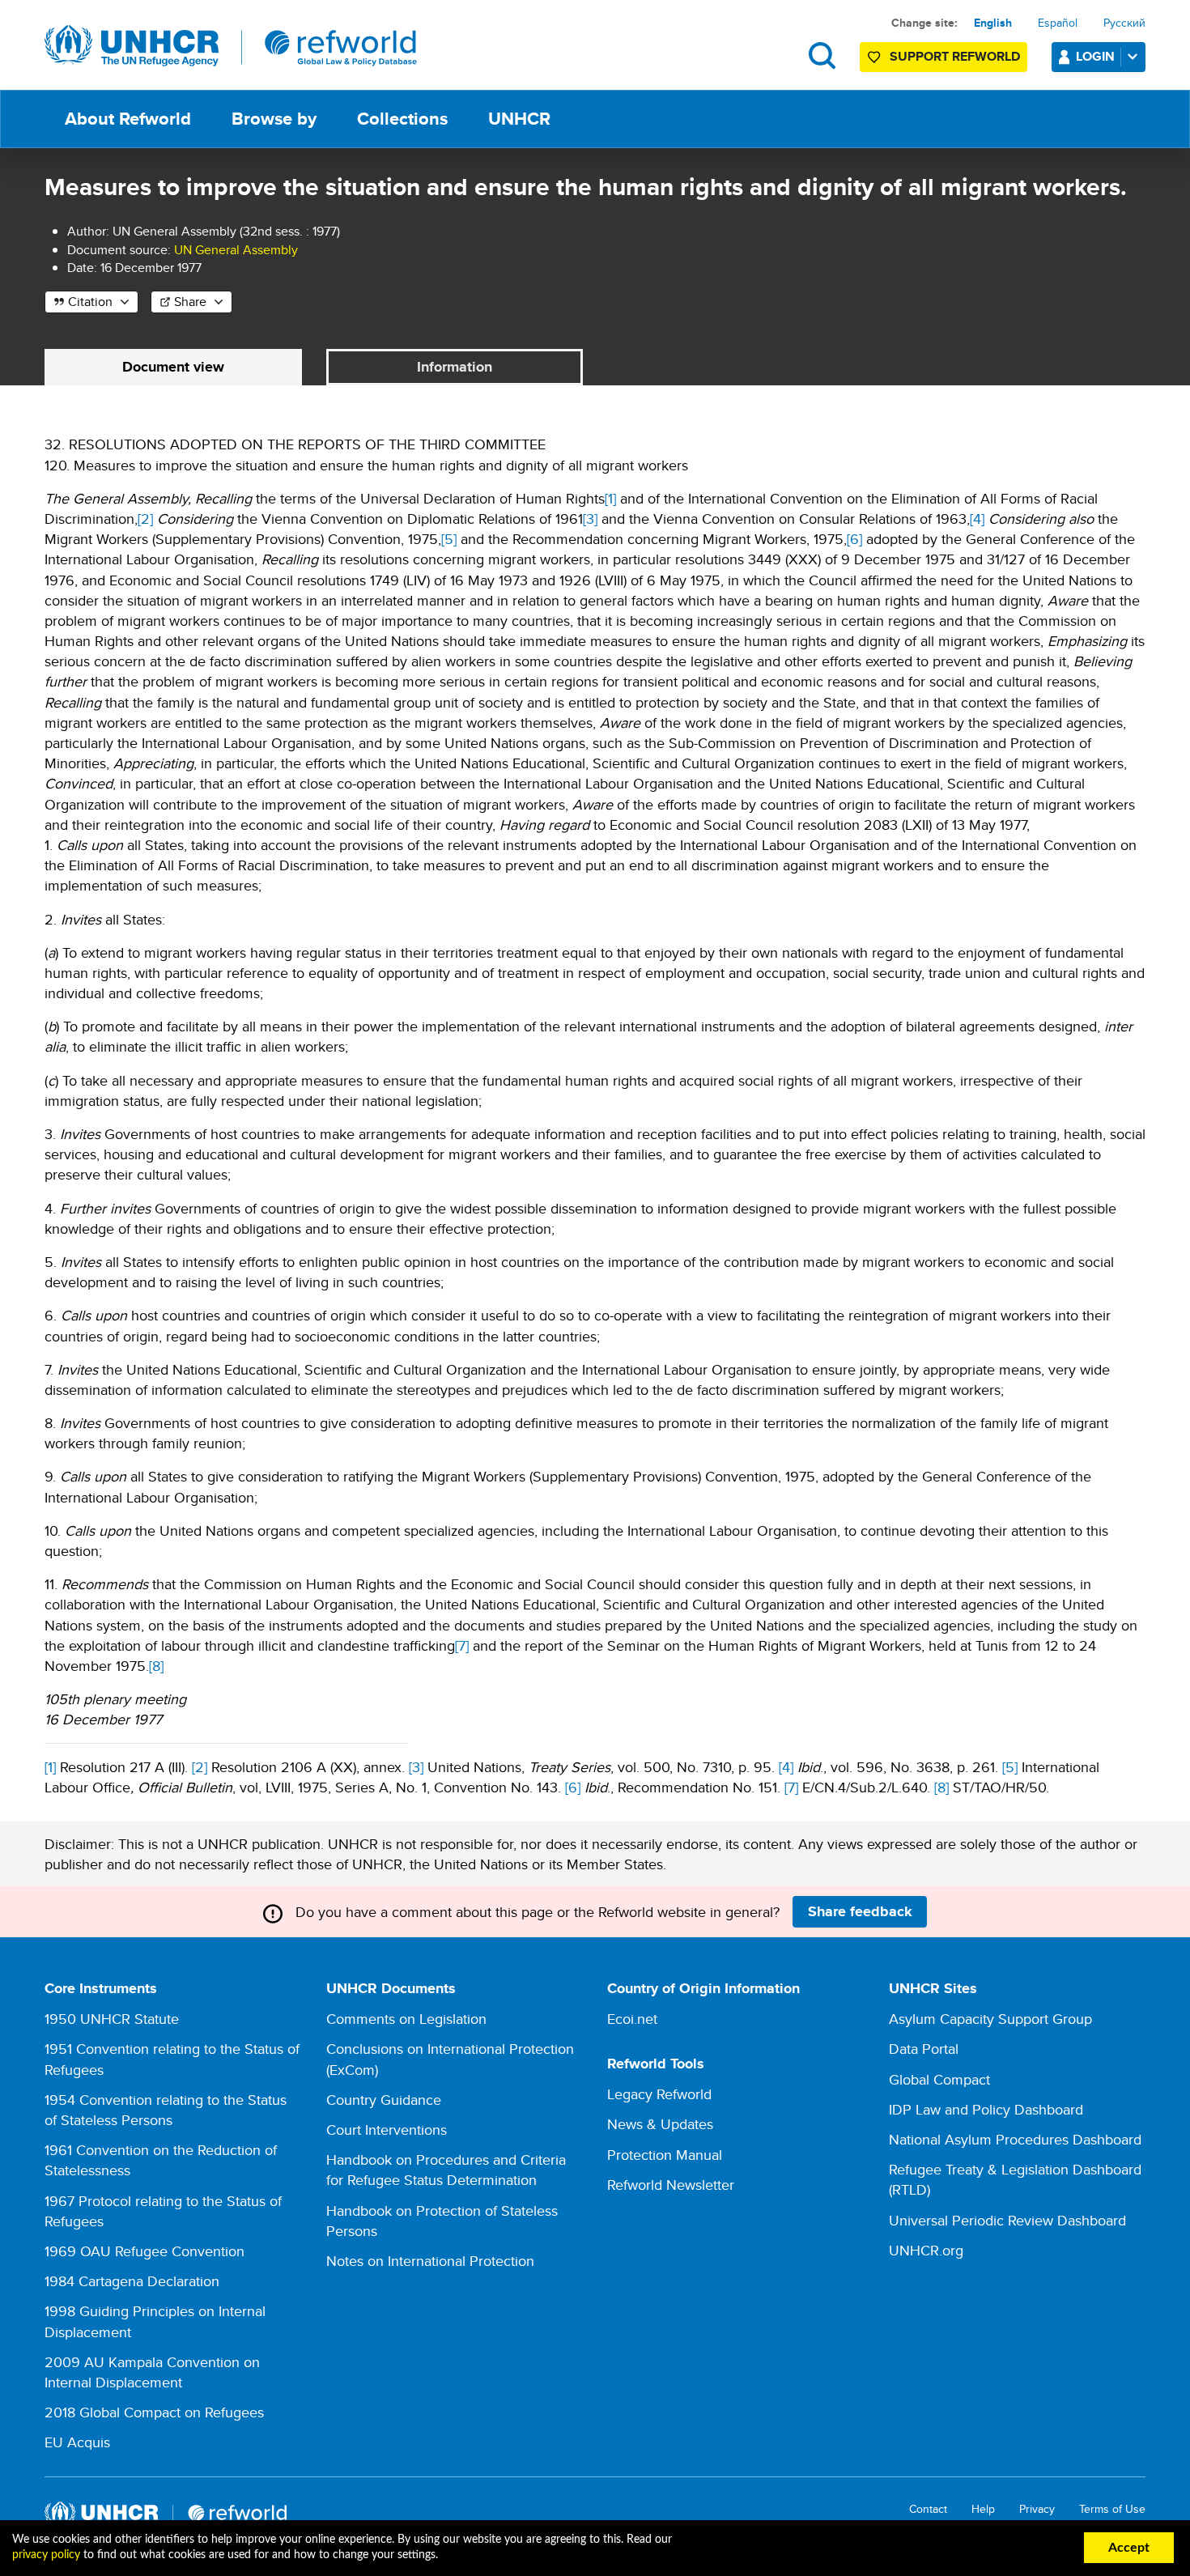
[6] (854, 539)
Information (455, 367)
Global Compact (939, 2079)
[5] (449, 539)
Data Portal (924, 2049)
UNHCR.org (926, 2250)
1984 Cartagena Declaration (132, 2281)
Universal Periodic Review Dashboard (1007, 2220)
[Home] (231, 46)
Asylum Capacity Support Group (990, 2019)
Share (190, 302)
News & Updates (660, 2124)
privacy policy (46, 2555)
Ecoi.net (632, 2019)
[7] (462, 1645)
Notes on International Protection (430, 2261)
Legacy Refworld (659, 2094)
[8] (156, 1666)
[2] (145, 519)
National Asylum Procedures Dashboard (1015, 2139)
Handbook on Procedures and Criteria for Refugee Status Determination (446, 2170)
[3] (590, 519)
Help (983, 2509)
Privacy (1037, 2509)
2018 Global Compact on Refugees (154, 2412)
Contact (928, 2509)
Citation (90, 302)
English (993, 23)
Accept (1129, 2548)
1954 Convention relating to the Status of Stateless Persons (166, 2110)
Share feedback (860, 1911)
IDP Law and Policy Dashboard (986, 2109)
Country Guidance (384, 2100)
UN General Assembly (236, 250)
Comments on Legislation (406, 2019)
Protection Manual (665, 2155)
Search (822, 55)
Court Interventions (387, 2130)
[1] (610, 498)
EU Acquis (77, 2442)
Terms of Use (1112, 2509)
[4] (977, 519)
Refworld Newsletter (671, 2185)
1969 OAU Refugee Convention (144, 2251)
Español (1058, 23)
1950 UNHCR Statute (112, 2019)
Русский (1124, 23)
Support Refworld (955, 56)
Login (1095, 56)
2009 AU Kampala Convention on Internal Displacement (152, 2372)
